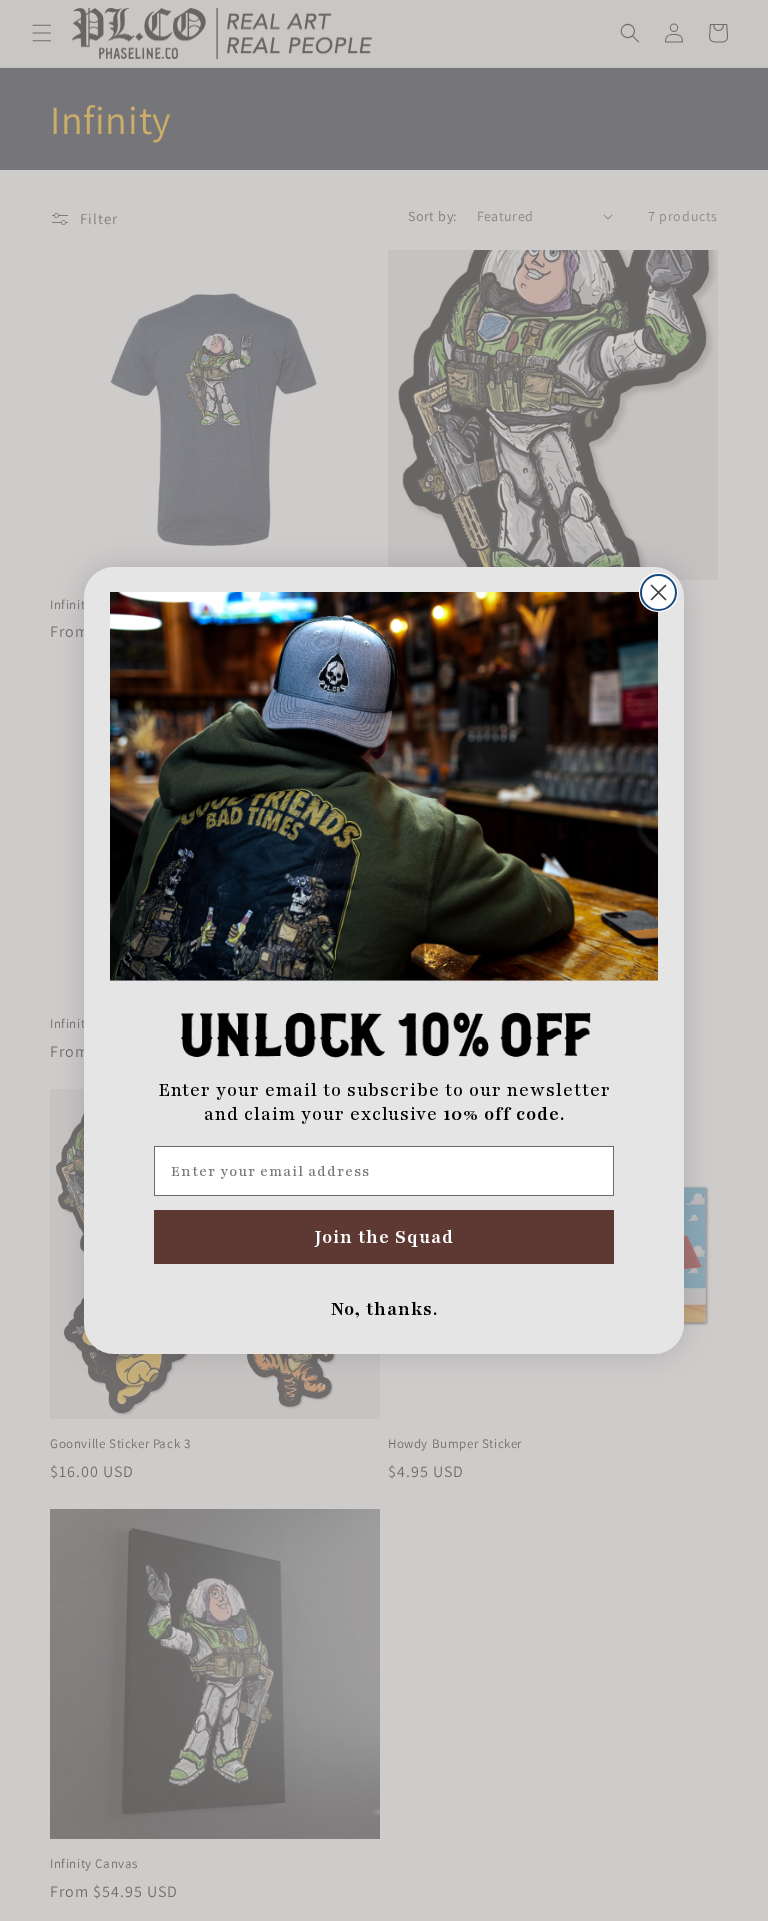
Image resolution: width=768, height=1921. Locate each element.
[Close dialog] (658, 592)
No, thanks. (384, 1309)
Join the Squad (384, 1237)
